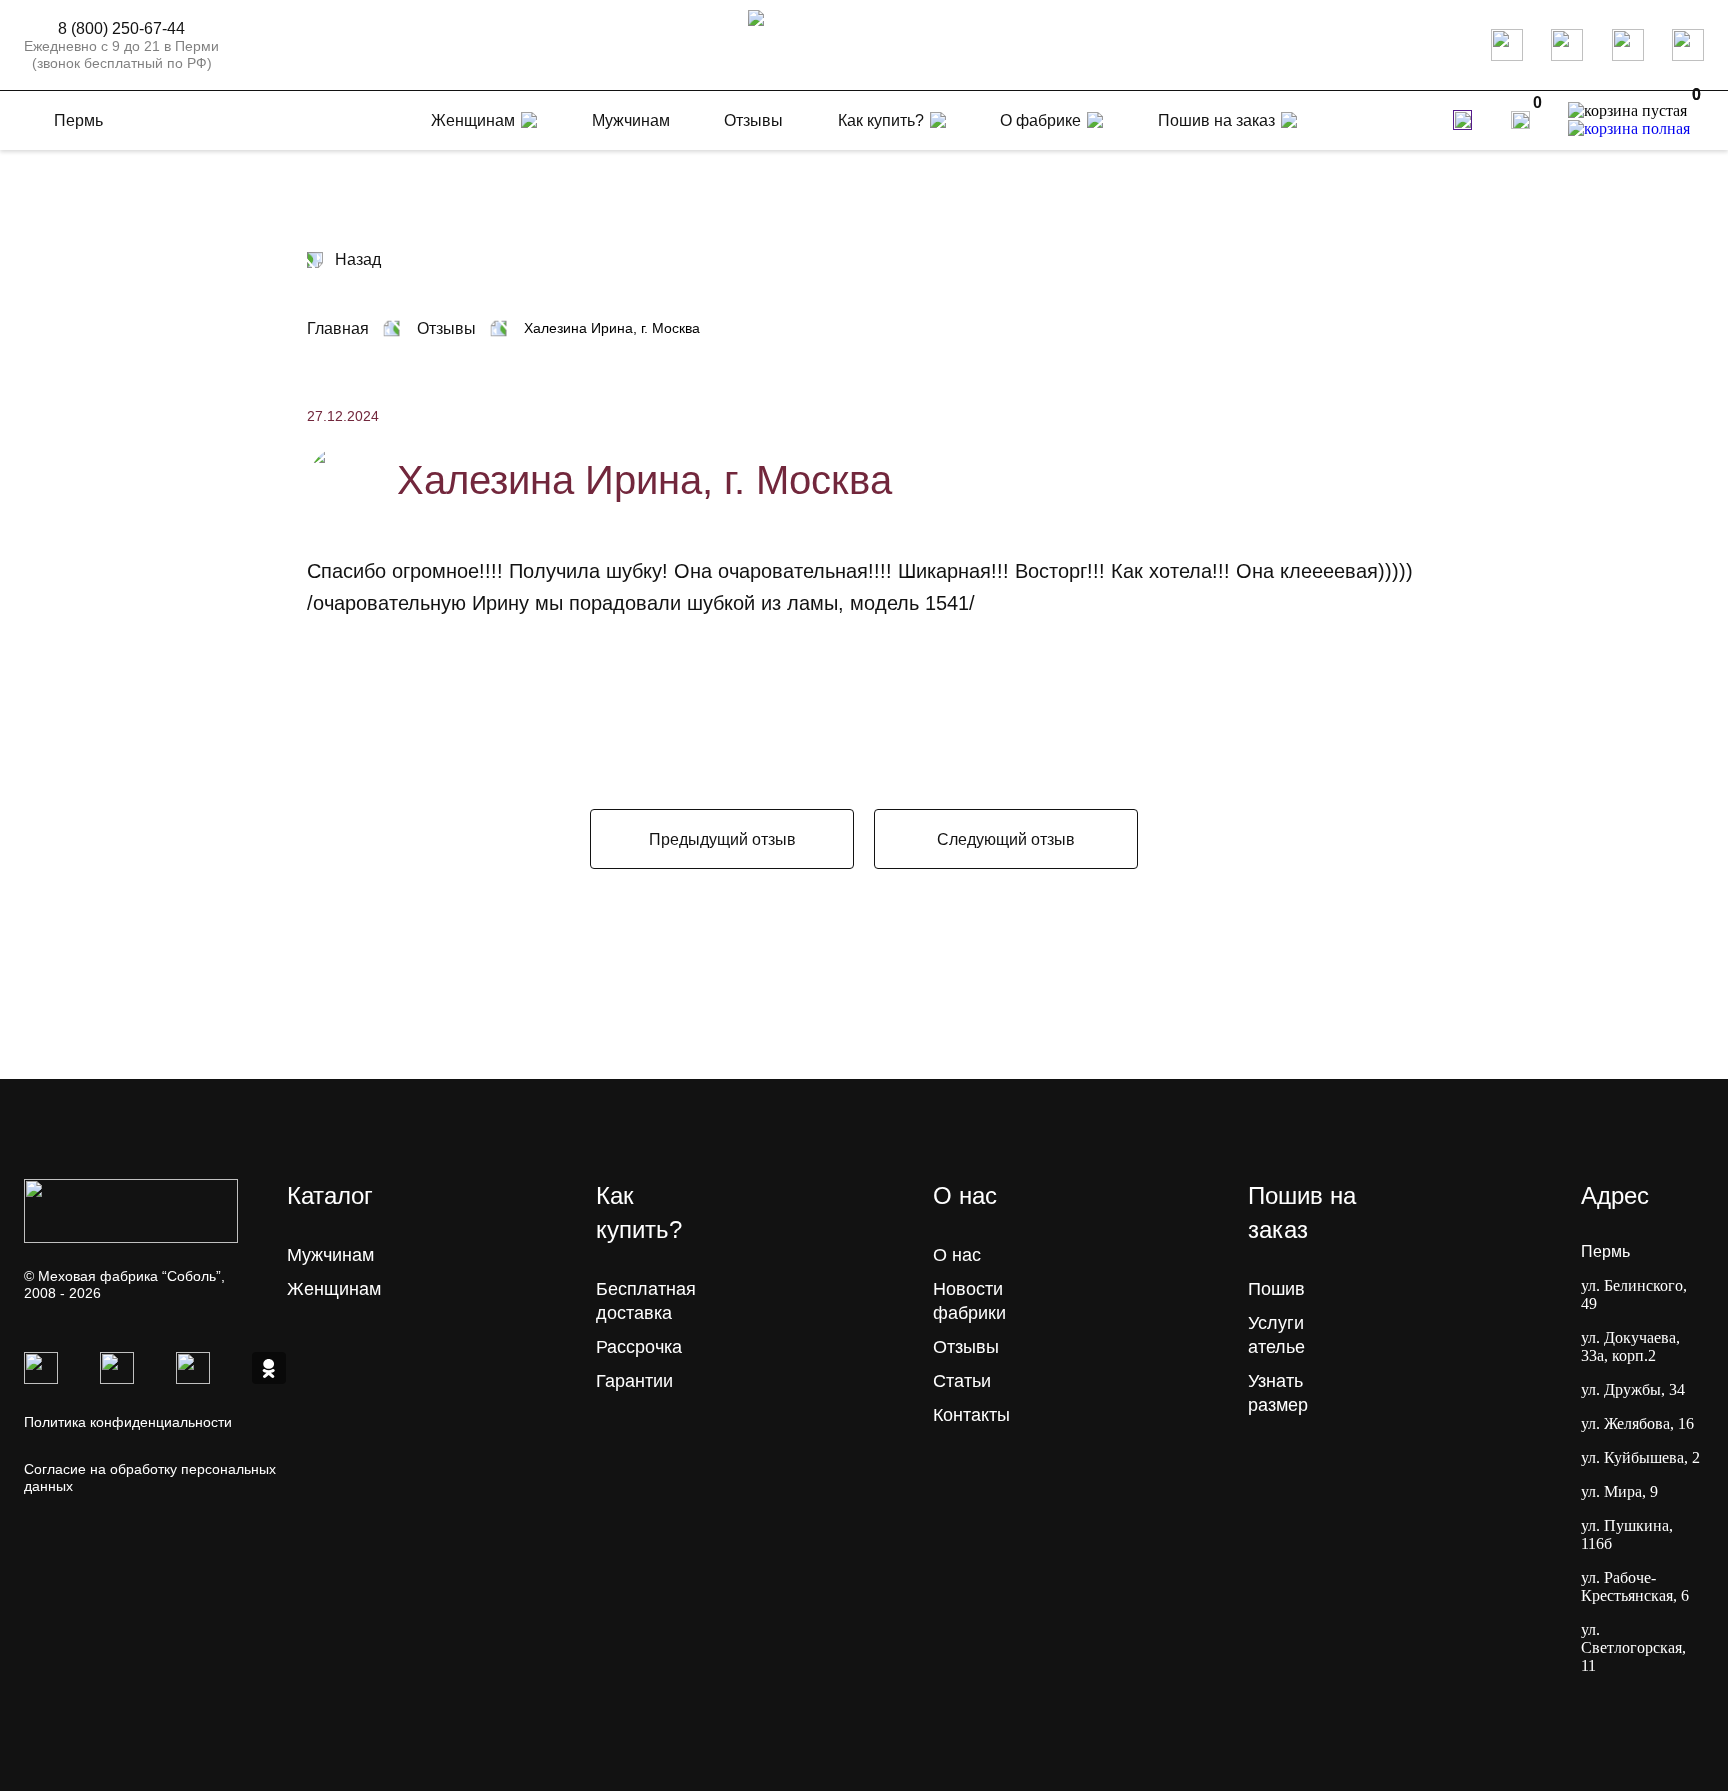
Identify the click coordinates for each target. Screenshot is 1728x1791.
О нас (957, 1255)
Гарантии (634, 1381)
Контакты (971, 1415)
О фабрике (1040, 120)
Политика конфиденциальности (128, 1422)
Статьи (962, 1381)
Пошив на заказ (1216, 120)
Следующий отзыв (1006, 839)
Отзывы (966, 1347)
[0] (1520, 120)
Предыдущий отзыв (722, 839)
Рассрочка (639, 1347)
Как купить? (881, 120)
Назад (358, 259)
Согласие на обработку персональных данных (150, 1477)
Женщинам (334, 1289)
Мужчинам (330, 1255)
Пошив (1276, 1289)
